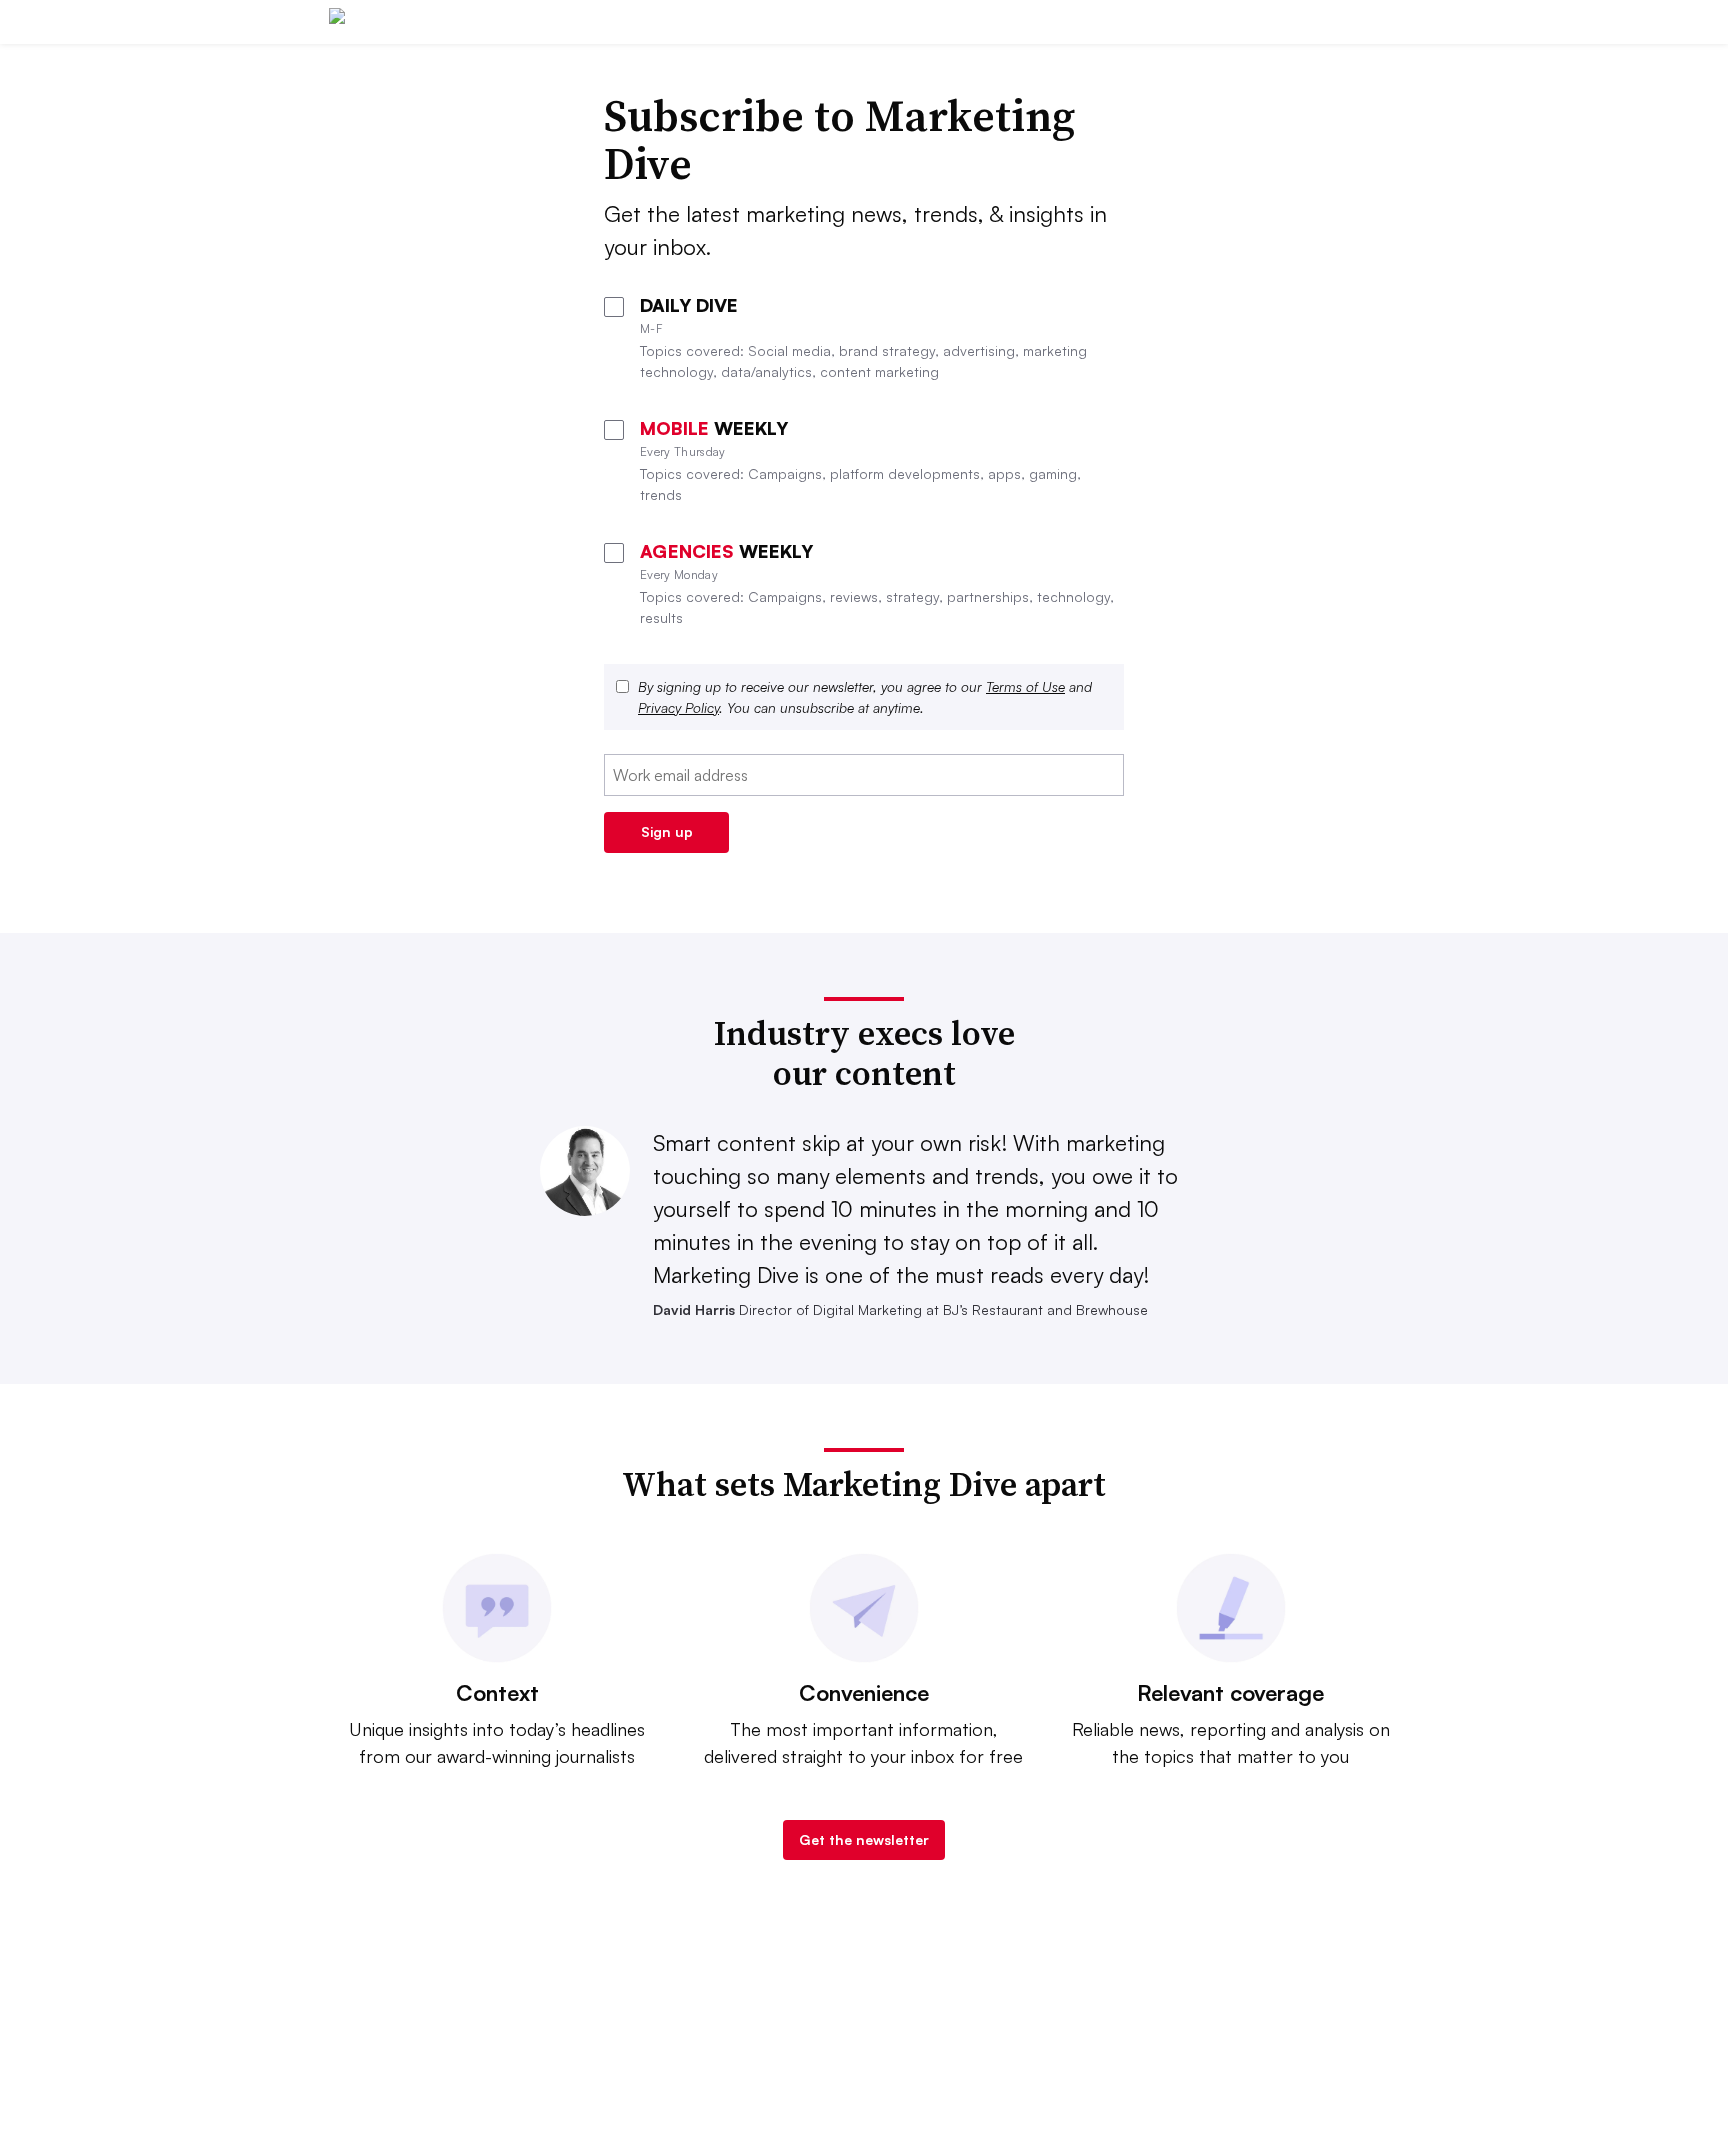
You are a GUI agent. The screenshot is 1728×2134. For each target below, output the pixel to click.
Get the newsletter (864, 1839)
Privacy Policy (678, 707)
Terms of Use (1025, 686)
